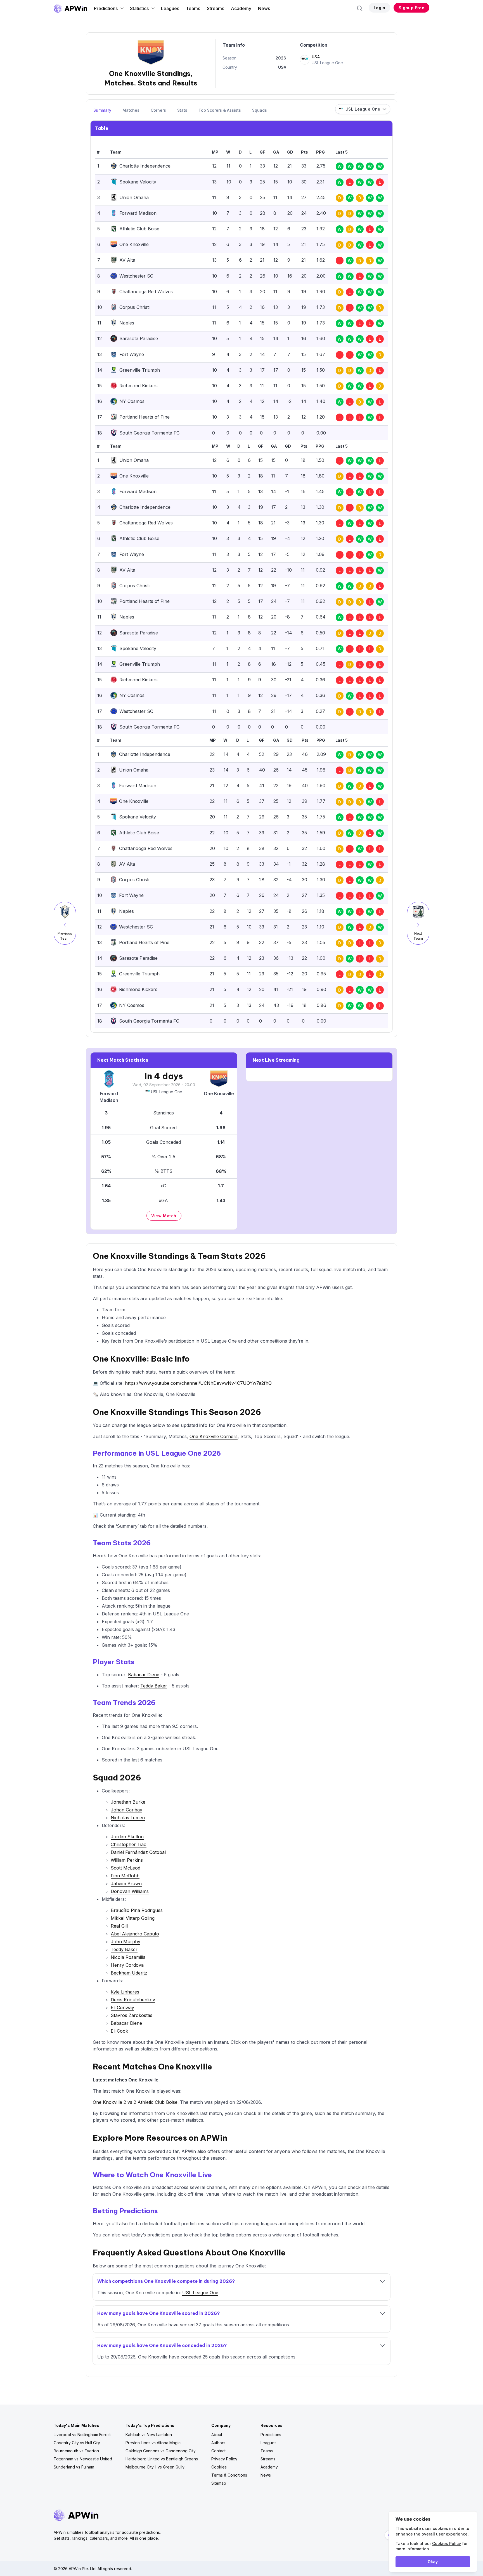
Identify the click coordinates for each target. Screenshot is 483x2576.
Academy (241, 8)
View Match (164, 1216)
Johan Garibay (126, 1810)
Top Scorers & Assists (220, 110)
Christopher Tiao (129, 1844)
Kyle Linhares (125, 1992)
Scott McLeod (126, 1868)
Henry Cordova (127, 1965)
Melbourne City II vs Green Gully (155, 2467)
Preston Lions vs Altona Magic (153, 2443)
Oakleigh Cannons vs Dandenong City (161, 2451)
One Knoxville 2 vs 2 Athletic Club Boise (135, 2102)
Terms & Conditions (229, 2475)
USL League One (167, 1092)
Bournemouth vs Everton (76, 2451)
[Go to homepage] (70, 8)
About (217, 2435)
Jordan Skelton (127, 1837)
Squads (260, 110)
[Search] (360, 8)
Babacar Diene (144, 1675)
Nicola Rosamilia (128, 1957)
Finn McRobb (125, 1876)
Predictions (106, 8)
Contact (218, 2451)
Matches (131, 110)
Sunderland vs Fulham (74, 2467)
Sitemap (219, 2483)
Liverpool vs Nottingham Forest (82, 2435)
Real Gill (119, 1926)
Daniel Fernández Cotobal (138, 1852)
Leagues (170, 8)
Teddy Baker (154, 1686)
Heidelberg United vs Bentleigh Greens (162, 2459)
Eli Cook (119, 2031)
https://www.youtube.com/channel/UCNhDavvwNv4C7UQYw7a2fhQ (198, 1383)
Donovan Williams (130, 1891)
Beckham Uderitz (129, 1973)
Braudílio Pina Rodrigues (137, 1910)
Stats (182, 110)
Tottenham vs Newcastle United (83, 2459)
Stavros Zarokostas (132, 2015)
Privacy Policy (224, 2459)
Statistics (139, 8)
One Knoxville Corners (214, 1436)
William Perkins (127, 1860)
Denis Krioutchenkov (133, 2000)
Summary (102, 110)
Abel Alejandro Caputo (135, 1934)
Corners (158, 110)
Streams (216, 8)
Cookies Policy (447, 2543)
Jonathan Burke (128, 1802)
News (264, 8)
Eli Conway (122, 2007)
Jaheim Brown (126, 1883)
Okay (433, 2562)
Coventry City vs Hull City (77, 2443)
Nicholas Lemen (128, 1818)
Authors (218, 2443)
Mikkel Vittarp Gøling (133, 1918)
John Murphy (126, 1942)
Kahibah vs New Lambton (149, 2435)
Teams (193, 8)
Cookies (219, 2467)
